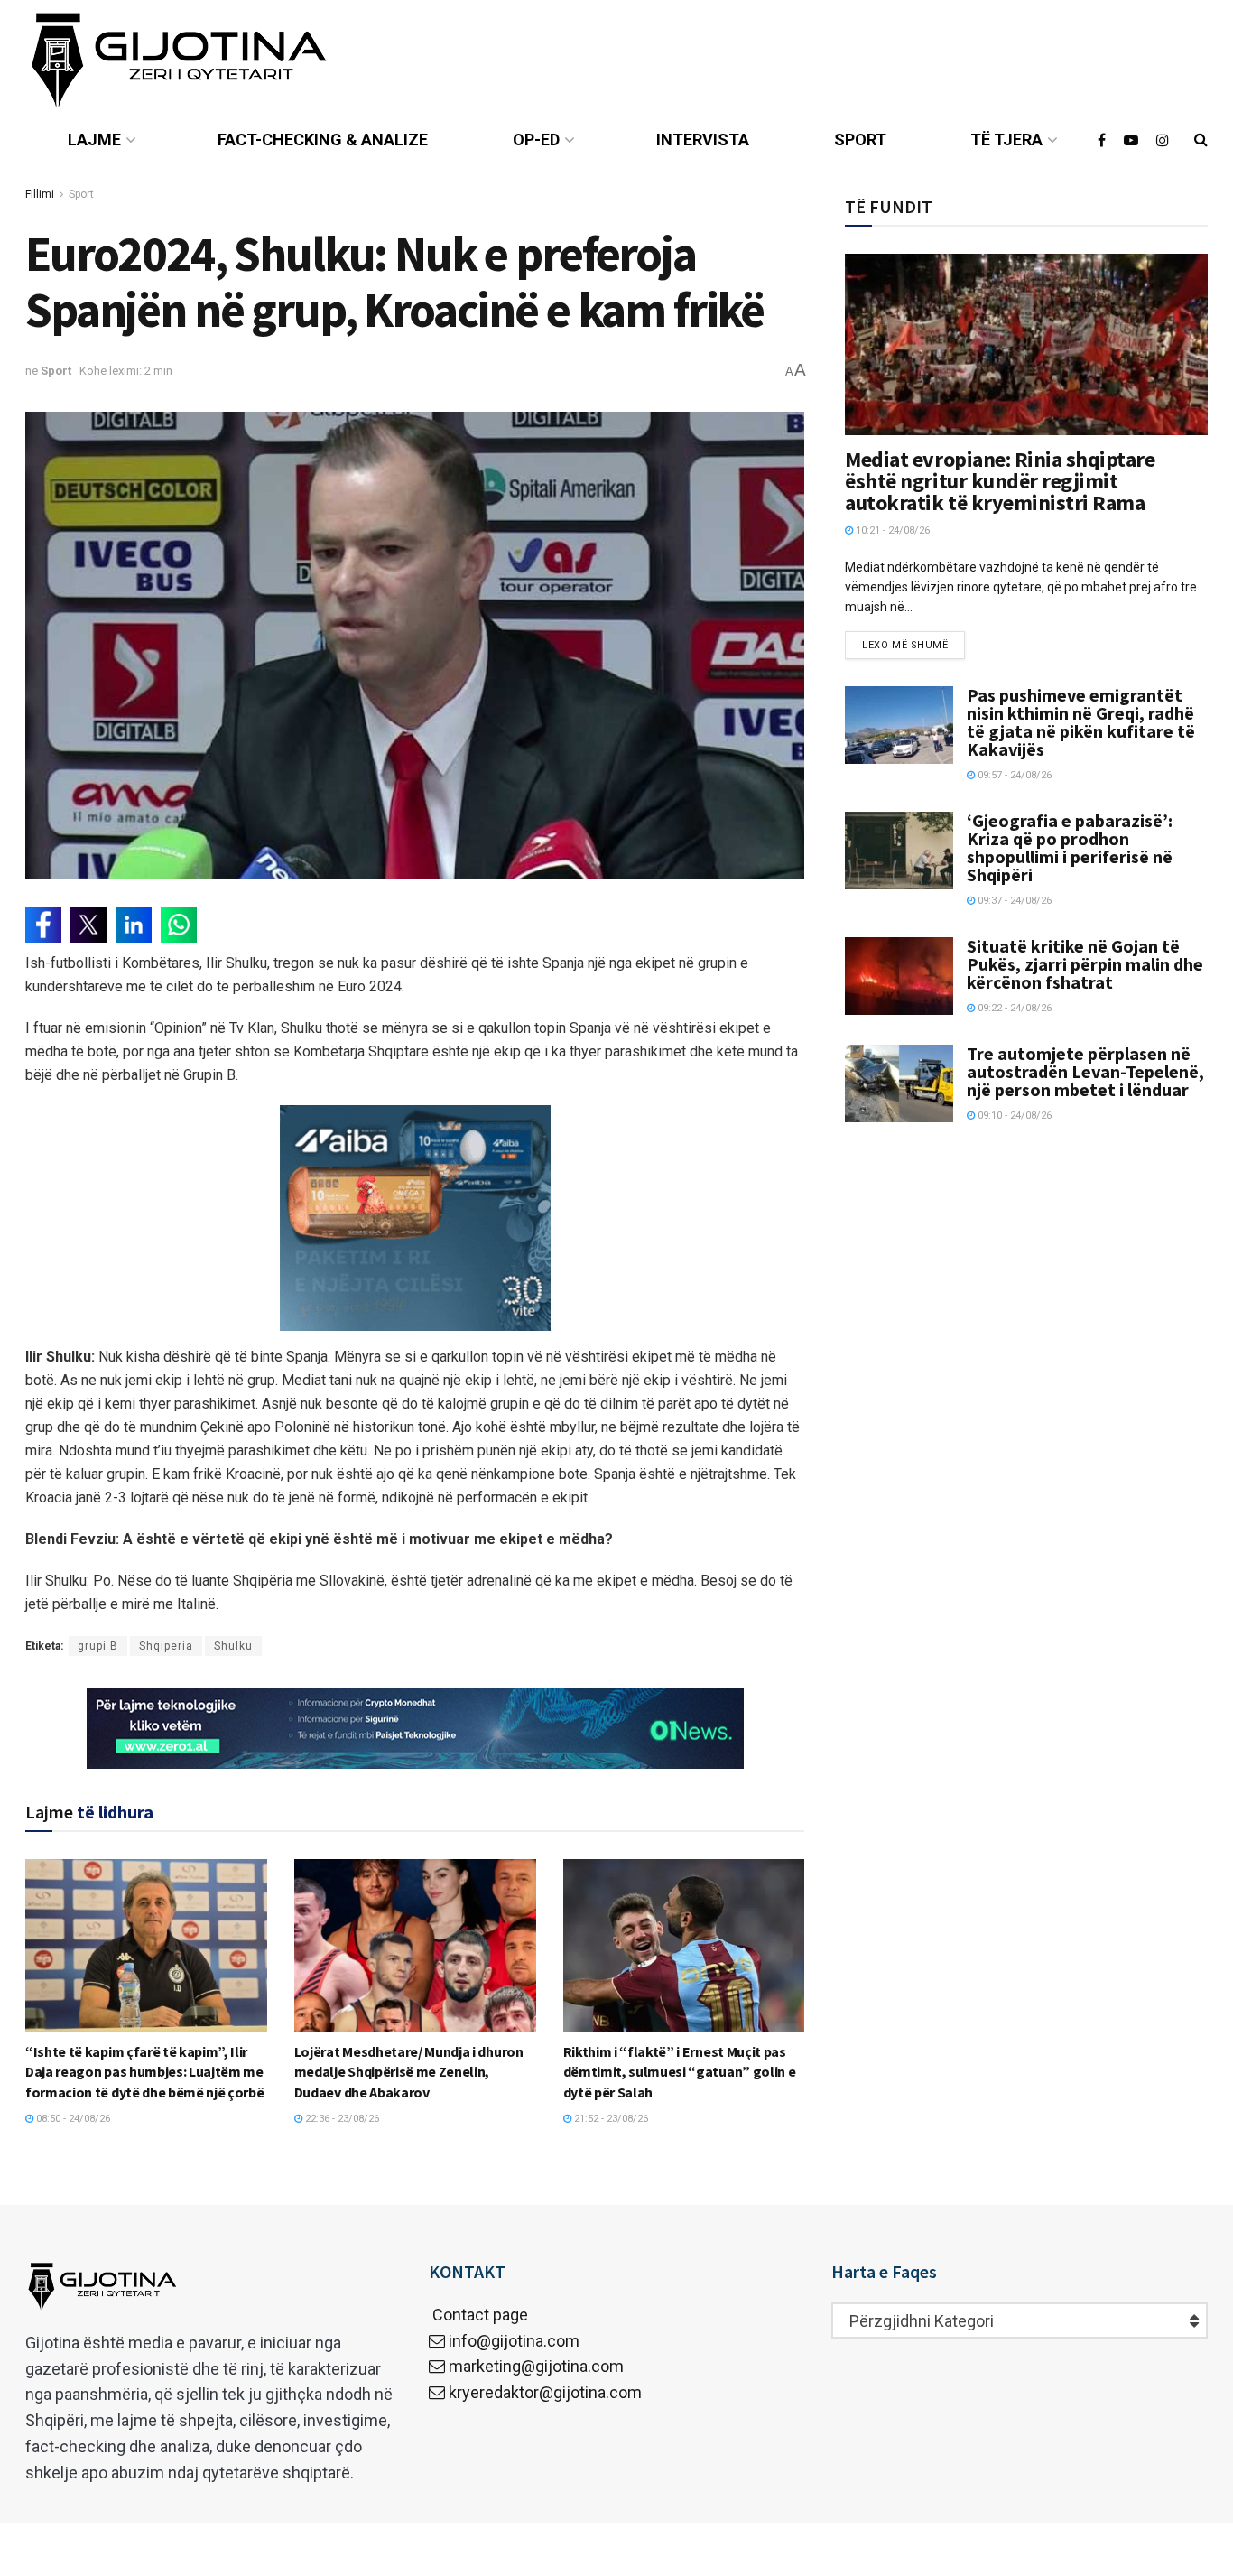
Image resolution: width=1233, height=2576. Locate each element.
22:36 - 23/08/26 (341, 2119)
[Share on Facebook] (43, 925)
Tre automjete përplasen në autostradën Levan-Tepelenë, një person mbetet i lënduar (1085, 1071)
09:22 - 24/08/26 (1013, 1008)
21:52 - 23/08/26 (610, 2119)
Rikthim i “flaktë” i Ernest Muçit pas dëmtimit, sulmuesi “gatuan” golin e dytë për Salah (680, 2072)
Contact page (478, 2315)
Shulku (233, 1646)
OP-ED (536, 139)
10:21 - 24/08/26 (891, 530)
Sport (860, 139)
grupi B (98, 1646)
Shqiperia (166, 1646)
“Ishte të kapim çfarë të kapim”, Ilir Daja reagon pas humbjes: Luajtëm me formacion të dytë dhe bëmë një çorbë (144, 2072)
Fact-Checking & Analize (323, 139)
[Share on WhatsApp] (179, 925)
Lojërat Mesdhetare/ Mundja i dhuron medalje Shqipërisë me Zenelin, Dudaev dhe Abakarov (409, 2072)
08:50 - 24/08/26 (72, 2119)
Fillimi (40, 194)
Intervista (703, 139)
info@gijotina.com (514, 2341)
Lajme (94, 139)
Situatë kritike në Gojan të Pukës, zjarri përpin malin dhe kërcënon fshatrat (1085, 964)
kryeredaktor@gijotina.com (545, 2392)
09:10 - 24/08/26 (1013, 1116)
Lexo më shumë (905, 645)
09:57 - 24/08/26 (1013, 775)
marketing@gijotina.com (536, 2366)
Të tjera (1006, 139)
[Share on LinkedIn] (134, 925)
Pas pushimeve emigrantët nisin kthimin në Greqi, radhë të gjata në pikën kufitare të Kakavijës (1081, 722)
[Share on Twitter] (88, 925)
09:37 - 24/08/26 (1013, 901)
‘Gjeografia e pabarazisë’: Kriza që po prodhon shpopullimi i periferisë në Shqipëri (1070, 847)
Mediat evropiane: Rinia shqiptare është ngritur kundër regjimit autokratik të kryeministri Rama (1000, 481)
